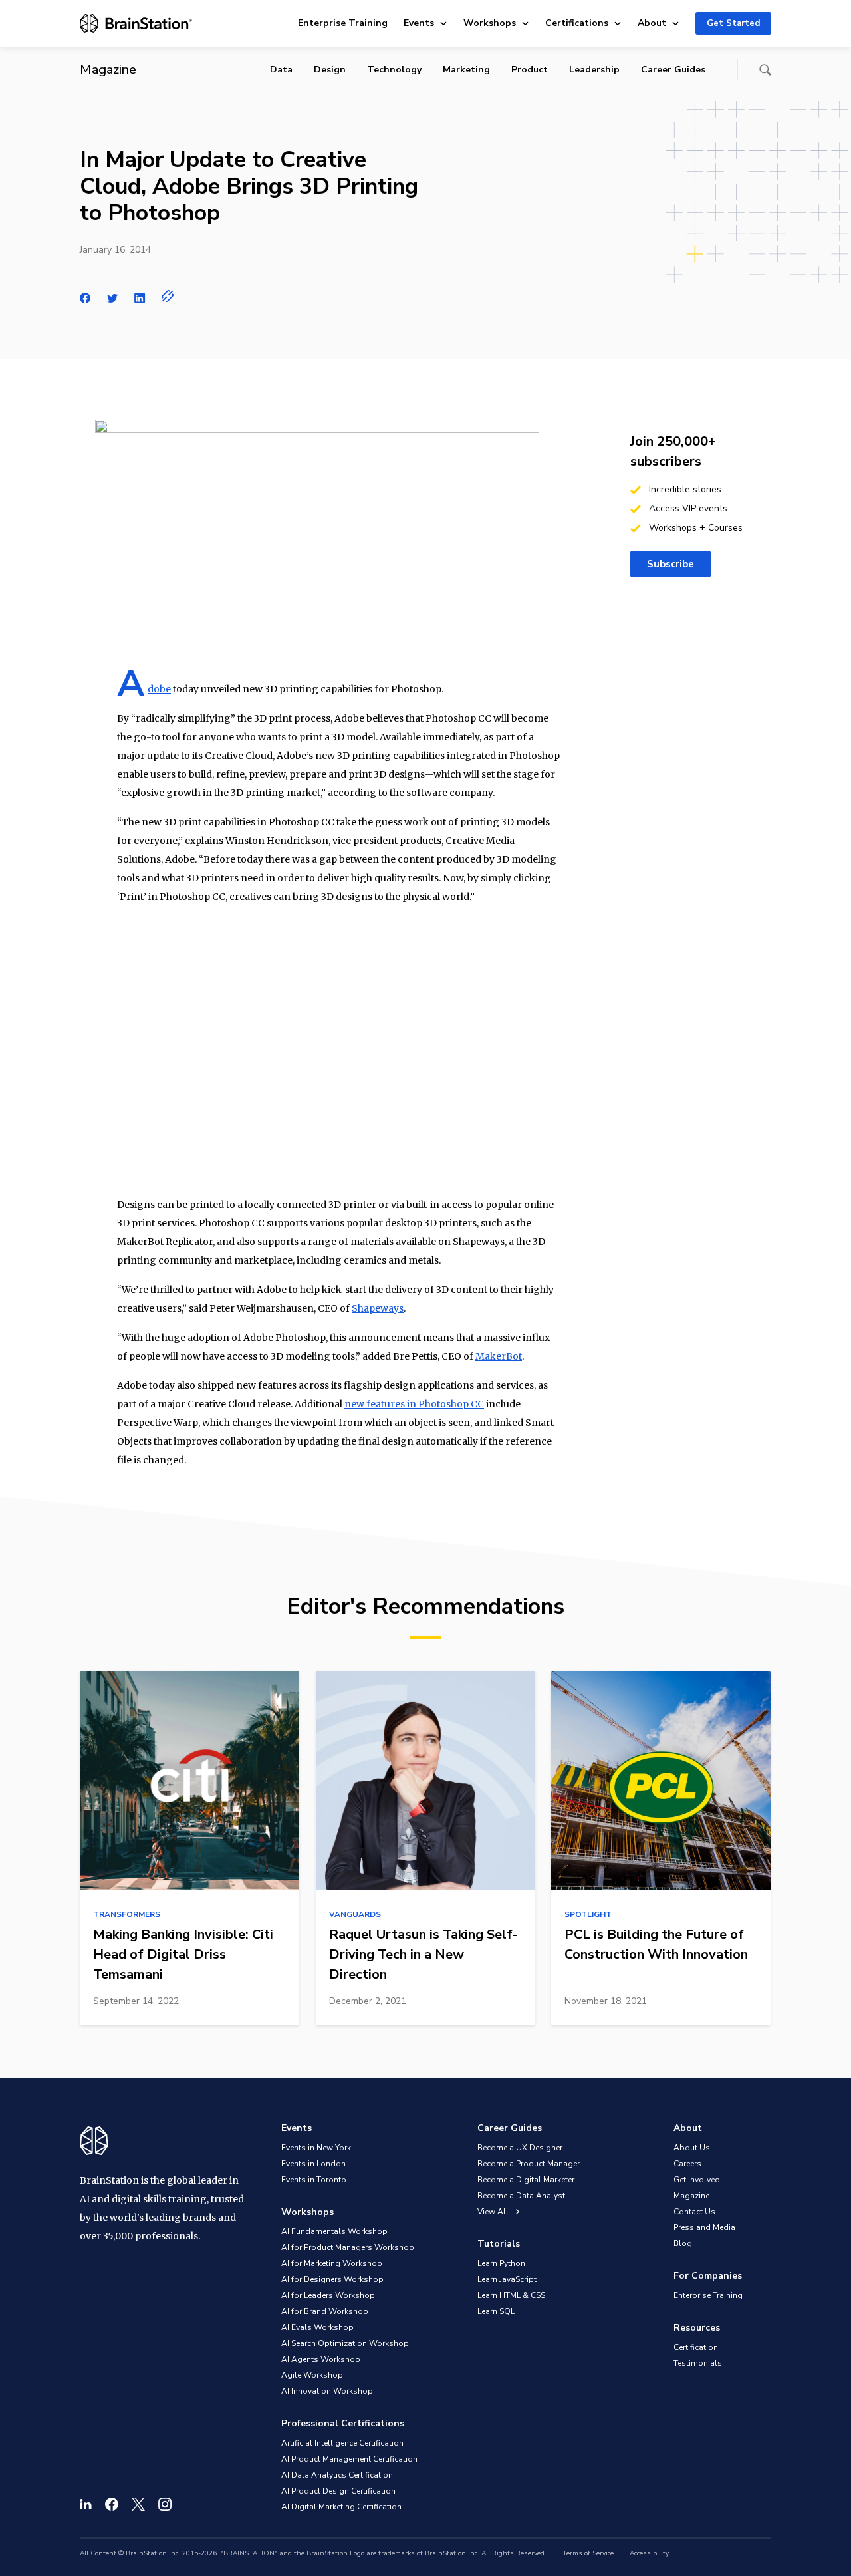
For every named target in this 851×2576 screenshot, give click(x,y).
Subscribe (670, 564)
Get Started (733, 23)
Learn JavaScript (507, 2279)
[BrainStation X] (138, 2504)
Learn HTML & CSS (511, 2295)
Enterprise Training (343, 23)
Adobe (159, 689)
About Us (692, 2148)
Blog (683, 2243)
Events (419, 23)
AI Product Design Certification (338, 2491)
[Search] (765, 70)
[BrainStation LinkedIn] (86, 2504)
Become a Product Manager (529, 2164)
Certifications (577, 23)
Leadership (594, 70)
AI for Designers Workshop (332, 2279)
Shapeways (378, 1308)
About (652, 23)
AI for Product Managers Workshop (348, 2247)
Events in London (313, 2164)
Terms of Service (588, 2553)
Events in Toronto (314, 2180)
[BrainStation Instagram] (165, 2504)
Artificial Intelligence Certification (342, 2443)
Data (281, 70)
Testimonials (698, 2363)
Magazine (691, 2196)
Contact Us (694, 2212)
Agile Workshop (312, 2375)
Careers (687, 2164)
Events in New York (316, 2148)
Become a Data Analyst (521, 2196)
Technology (394, 70)
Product (530, 70)
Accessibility (649, 2553)
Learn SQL (496, 2311)
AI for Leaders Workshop (328, 2295)
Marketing (466, 70)
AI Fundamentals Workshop (334, 2231)
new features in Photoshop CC (414, 1404)
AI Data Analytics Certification (337, 2475)
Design (330, 70)
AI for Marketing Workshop (332, 2263)
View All (494, 2212)
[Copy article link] (168, 296)
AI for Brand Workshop (325, 2311)
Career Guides (673, 70)
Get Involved (697, 2180)
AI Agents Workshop (321, 2359)
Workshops (490, 23)
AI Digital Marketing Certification (341, 2507)
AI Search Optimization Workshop (345, 2343)
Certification (696, 2347)
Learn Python (501, 2263)
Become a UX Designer (520, 2148)
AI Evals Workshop (317, 2327)
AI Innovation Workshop (327, 2391)
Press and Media (704, 2227)
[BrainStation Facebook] (112, 2504)
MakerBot (499, 1356)
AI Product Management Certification (349, 2459)
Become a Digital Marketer (526, 2180)
